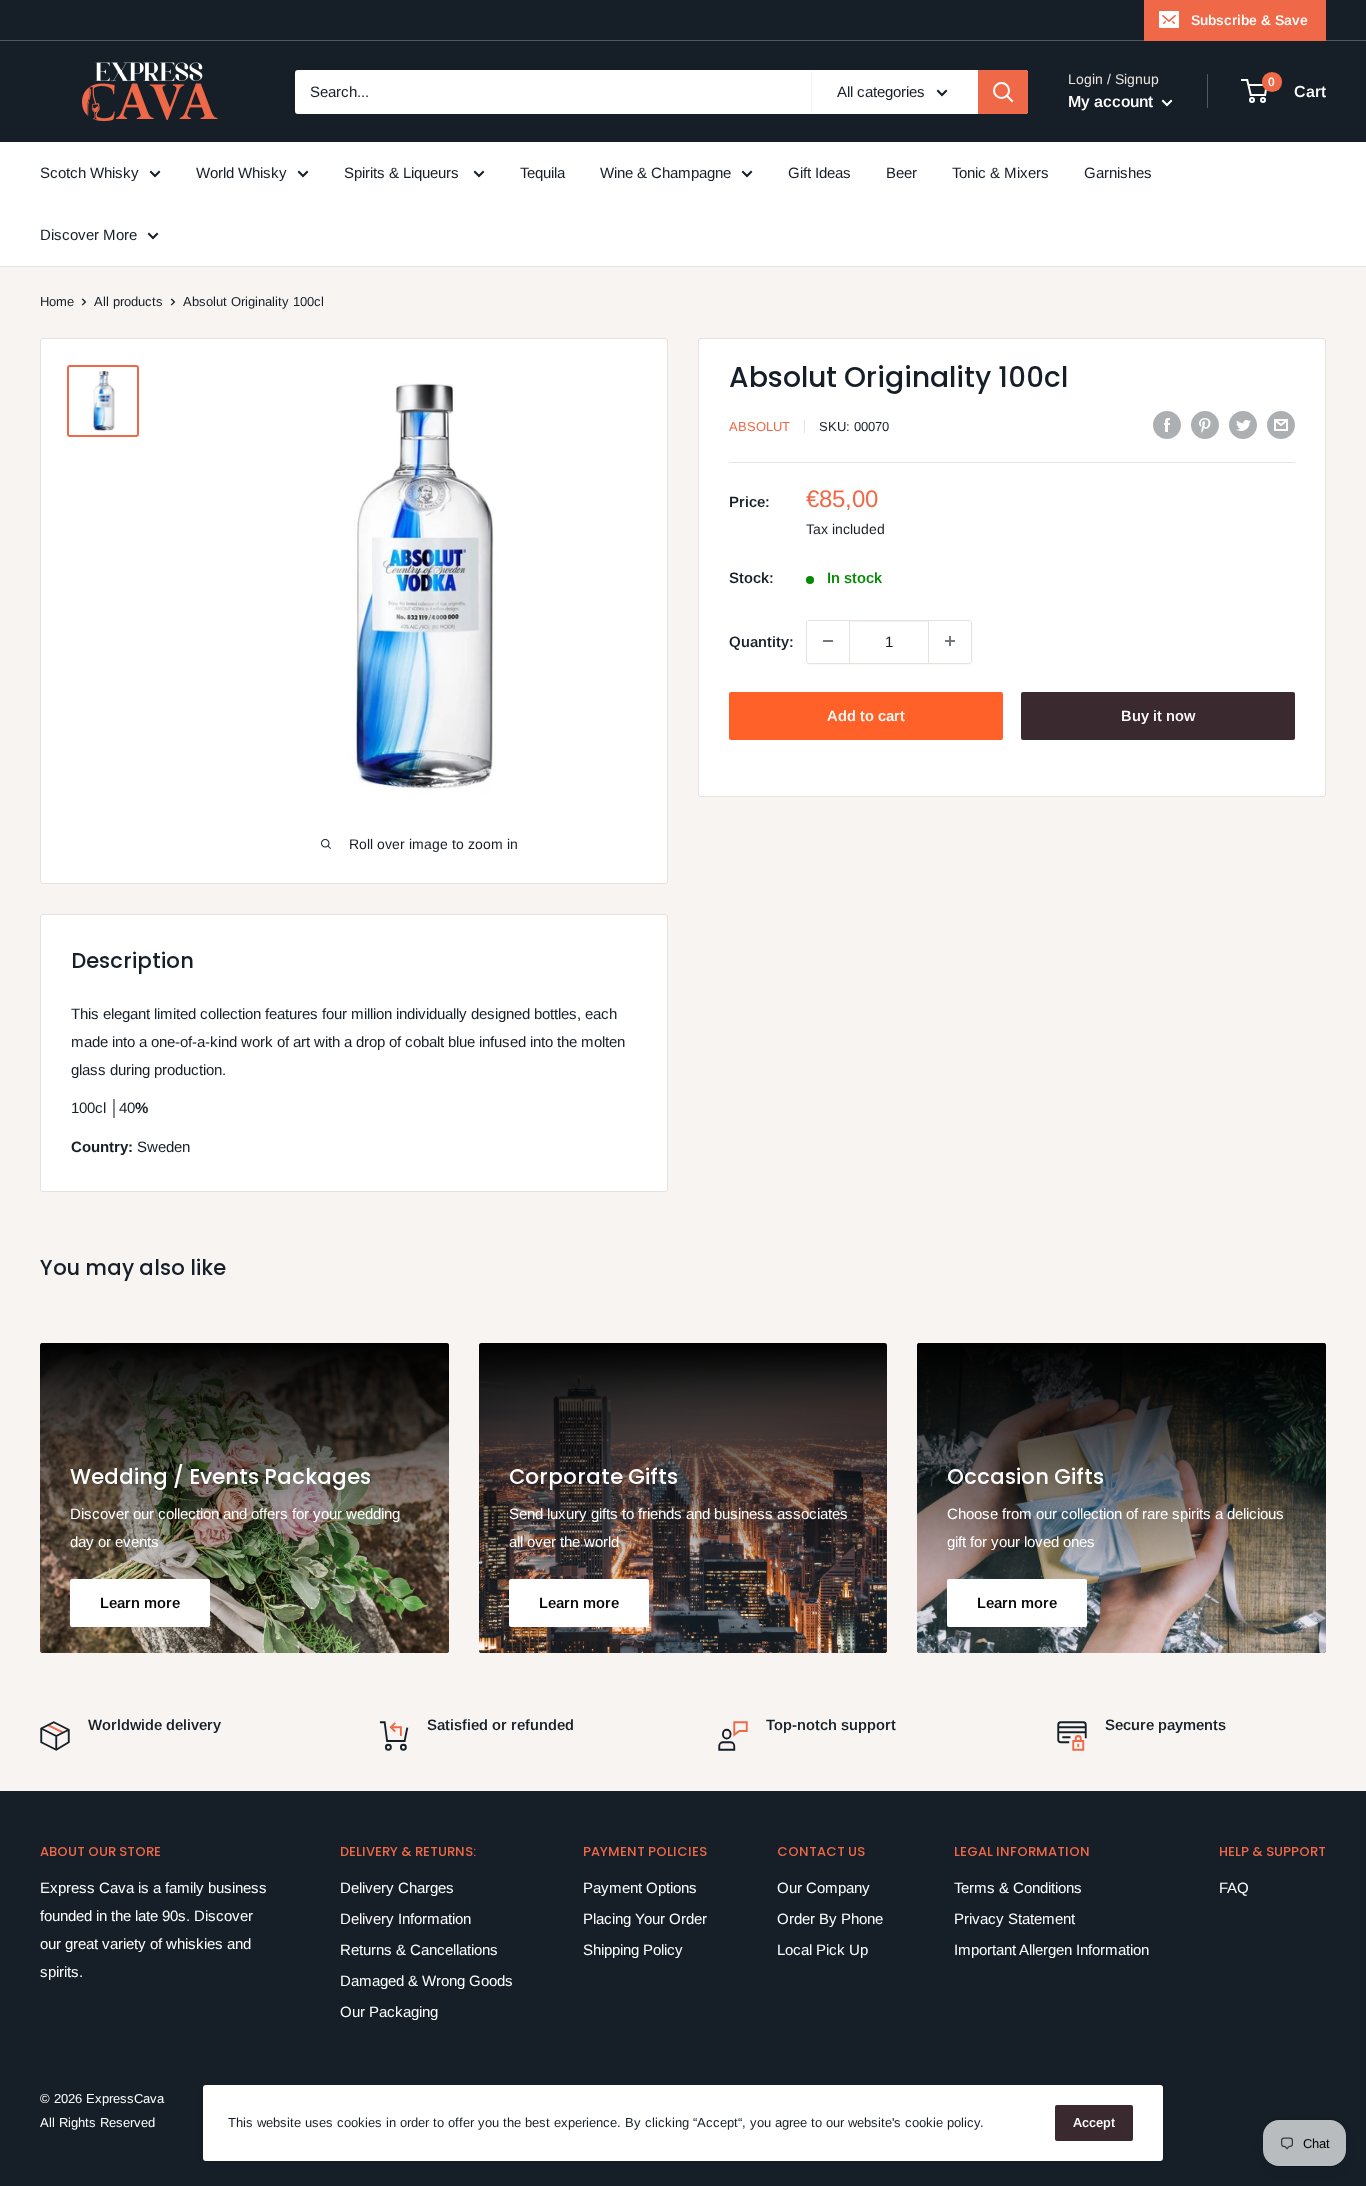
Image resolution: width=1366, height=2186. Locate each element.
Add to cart (866, 714)
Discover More (88, 234)
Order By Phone (830, 1918)
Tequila (542, 172)
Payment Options (640, 1887)
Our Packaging (389, 2011)
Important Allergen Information (1051, 1949)
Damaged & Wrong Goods (426, 1980)
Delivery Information (405, 1918)
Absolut (759, 426)
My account (1112, 101)
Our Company (823, 1887)
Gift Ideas (819, 172)
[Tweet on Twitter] (1243, 424)
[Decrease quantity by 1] (828, 641)
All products (128, 301)
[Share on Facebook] (1167, 424)
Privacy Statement (1014, 1918)
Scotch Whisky (89, 172)
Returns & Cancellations (419, 1949)
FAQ (1234, 1887)
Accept (1094, 2122)
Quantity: (761, 640)
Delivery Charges (397, 1887)
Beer (901, 172)
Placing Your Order (645, 1918)
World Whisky (241, 172)
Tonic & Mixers (1000, 172)
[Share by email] (1281, 424)
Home (57, 301)
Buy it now (1158, 714)
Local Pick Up (822, 1949)
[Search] (1003, 92)
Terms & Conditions (1018, 1887)
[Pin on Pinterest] (1205, 424)
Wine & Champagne (665, 172)
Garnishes (1118, 172)
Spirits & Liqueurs (403, 172)
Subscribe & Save (1249, 20)
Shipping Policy (633, 1949)
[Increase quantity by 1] (950, 641)
